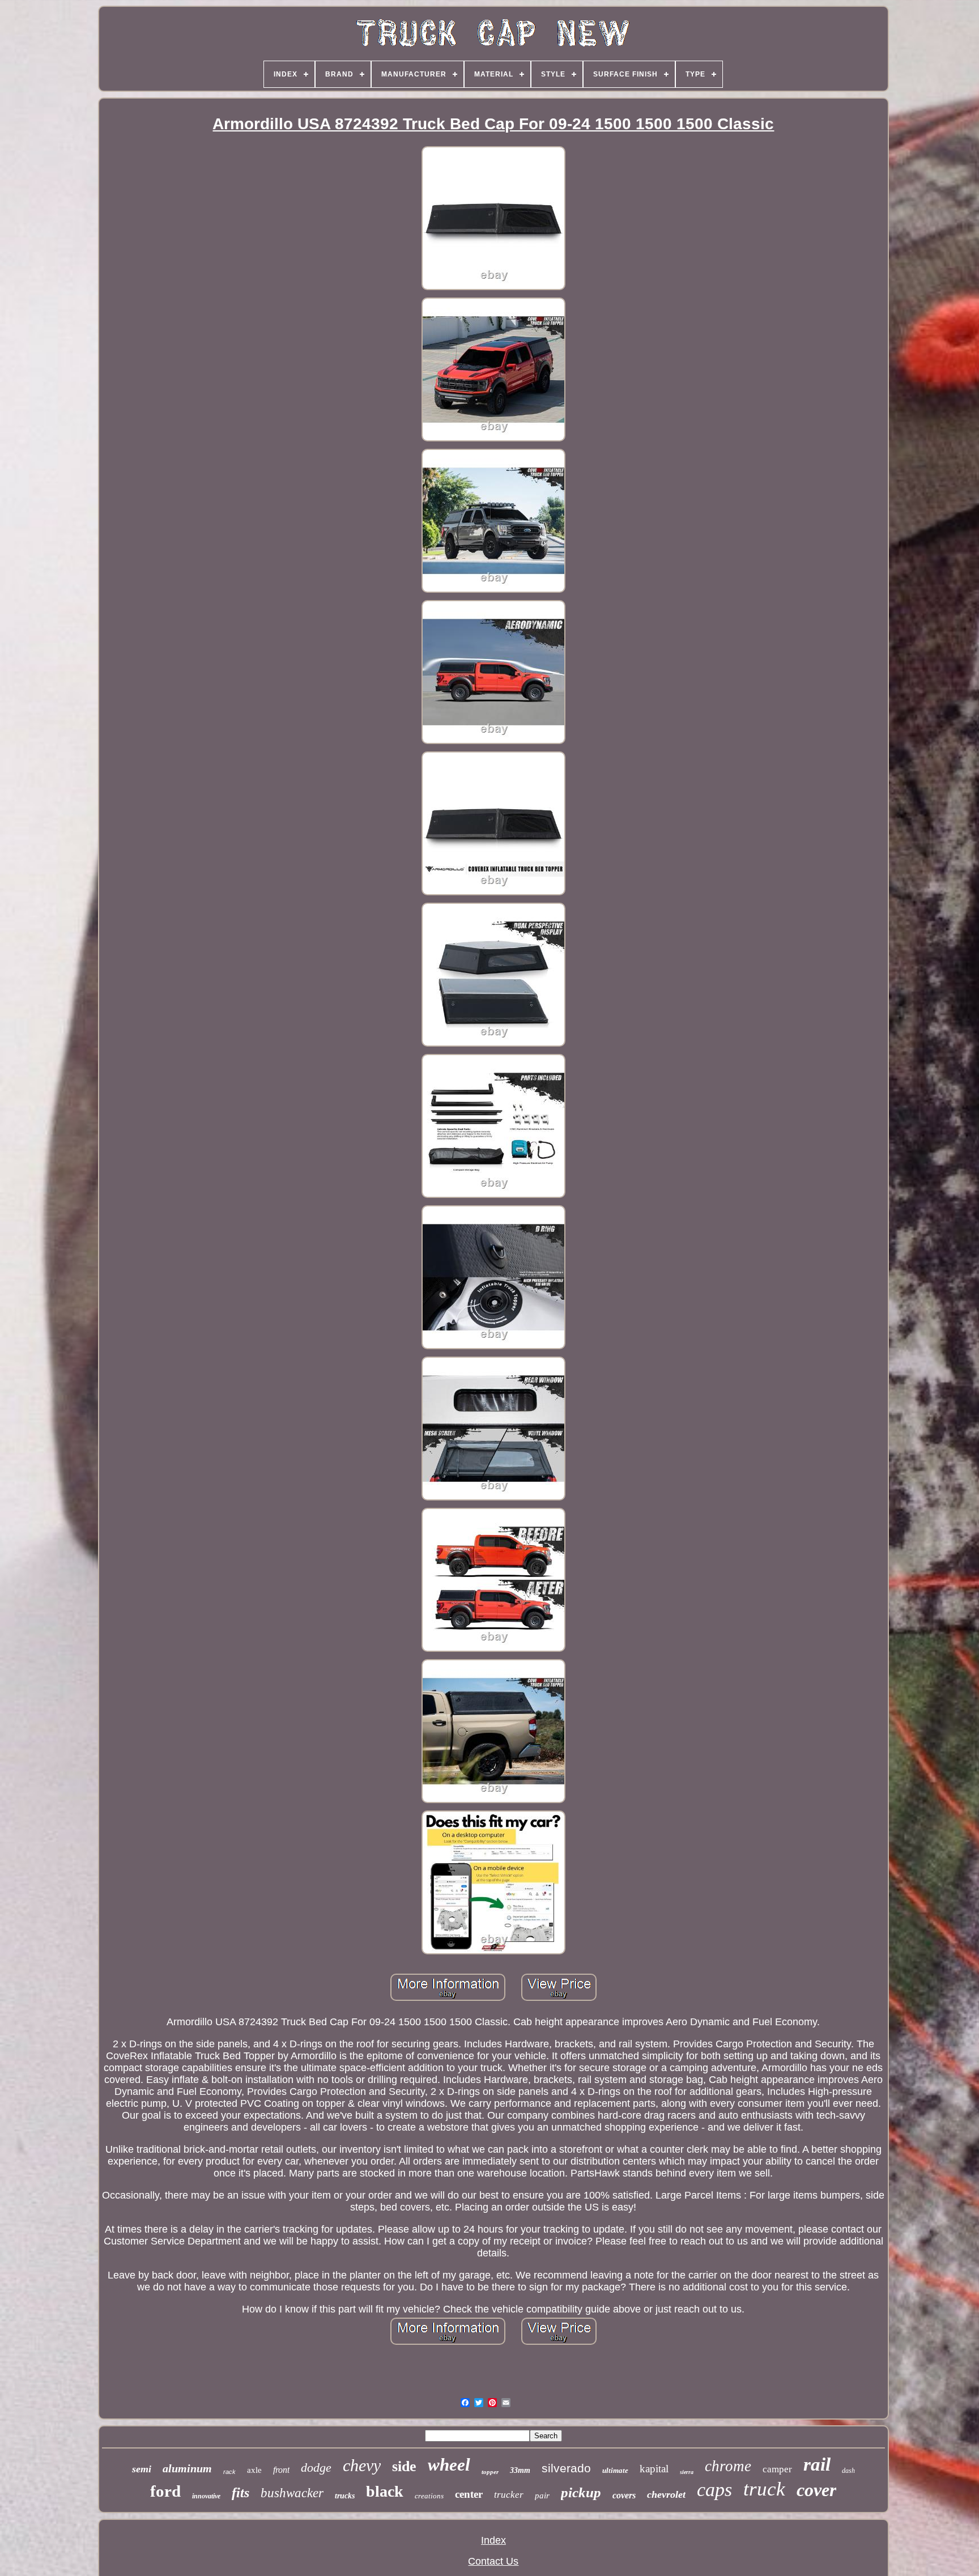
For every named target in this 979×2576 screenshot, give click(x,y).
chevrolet (666, 2494)
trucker (509, 2495)
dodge (316, 2467)
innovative (206, 2496)
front (281, 2470)
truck (764, 2489)
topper (490, 2472)
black (385, 2491)
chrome (728, 2466)
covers (624, 2495)
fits (241, 2493)
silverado (566, 2468)
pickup (581, 2492)
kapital (654, 2469)
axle (254, 2470)
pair (542, 2496)
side (404, 2466)
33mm (520, 2470)
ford (165, 2491)
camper (777, 2469)
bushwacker (292, 2493)
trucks (345, 2496)
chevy (362, 2465)
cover (816, 2490)
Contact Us (493, 2561)
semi (142, 2469)
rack (229, 2472)
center (469, 2494)
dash (848, 2471)
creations (429, 2496)
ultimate (615, 2470)
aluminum (187, 2468)
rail (817, 2464)
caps (714, 2490)
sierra (687, 2472)
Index (493, 2540)
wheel (449, 2465)
